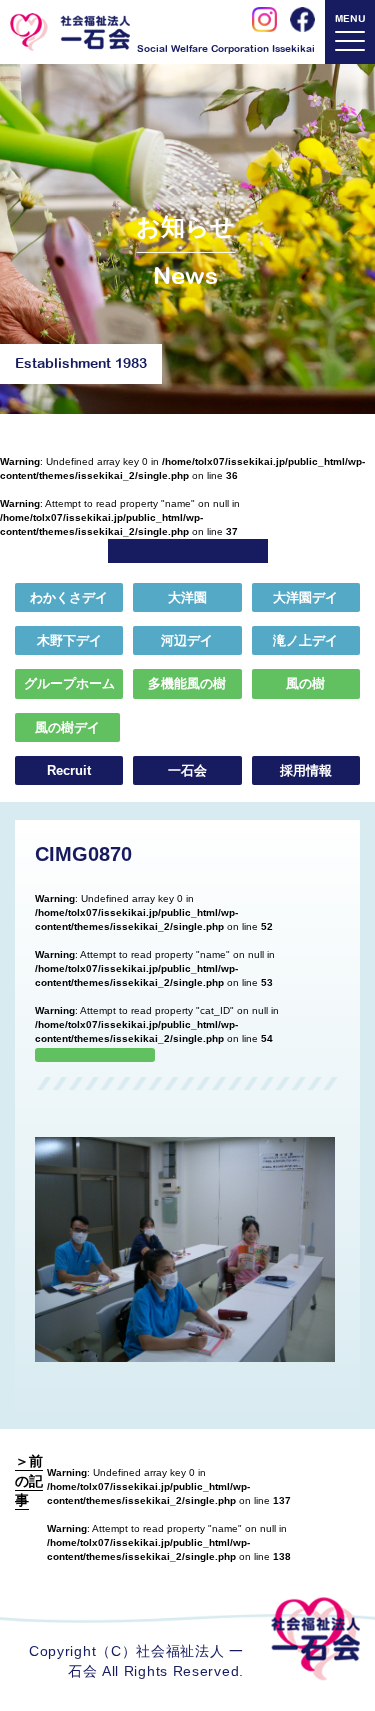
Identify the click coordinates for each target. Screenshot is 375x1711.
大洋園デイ (305, 597)
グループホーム (69, 683)
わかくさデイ (69, 597)
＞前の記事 (29, 1480)
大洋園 (187, 597)
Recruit (69, 770)
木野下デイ (69, 640)
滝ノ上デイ (305, 640)
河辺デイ (187, 640)
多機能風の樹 (187, 683)
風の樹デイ (67, 727)
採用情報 (306, 770)
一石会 (187, 770)
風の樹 (305, 683)
